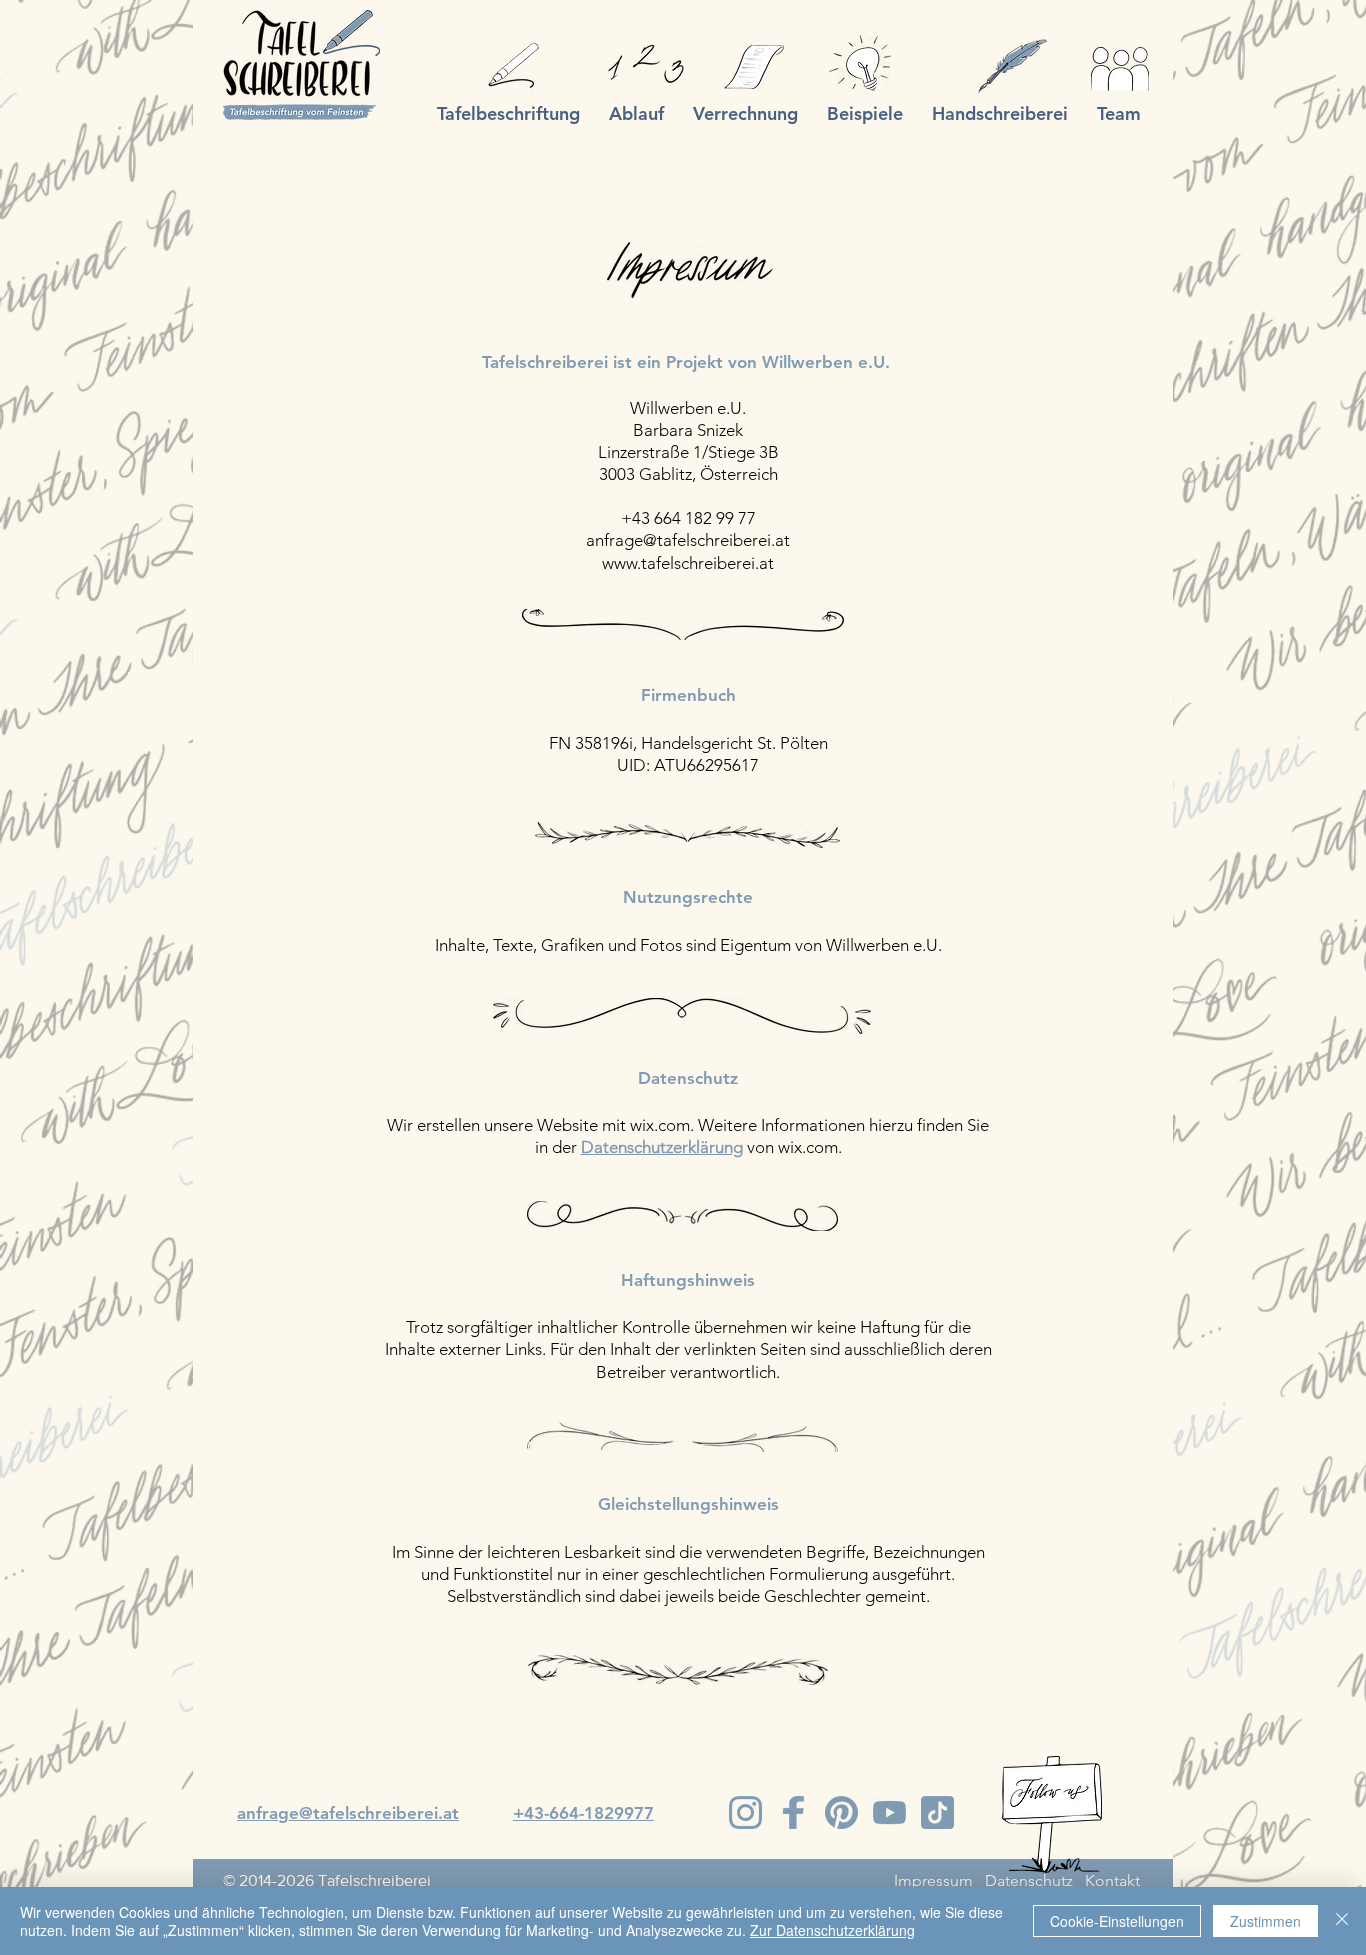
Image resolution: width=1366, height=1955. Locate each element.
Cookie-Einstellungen (1117, 1921)
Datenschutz (1029, 1880)
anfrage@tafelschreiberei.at (688, 540)
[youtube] (889, 1812)
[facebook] (793, 1812)
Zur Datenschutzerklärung (832, 1930)
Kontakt (1112, 1880)
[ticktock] (937, 1812)
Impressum (933, 1880)
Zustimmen (1265, 1921)
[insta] (745, 1812)
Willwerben (807, 362)
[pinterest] (841, 1812)
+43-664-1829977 (583, 1813)
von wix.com (792, 1147)
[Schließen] (1342, 1921)
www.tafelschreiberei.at (688, 563)
